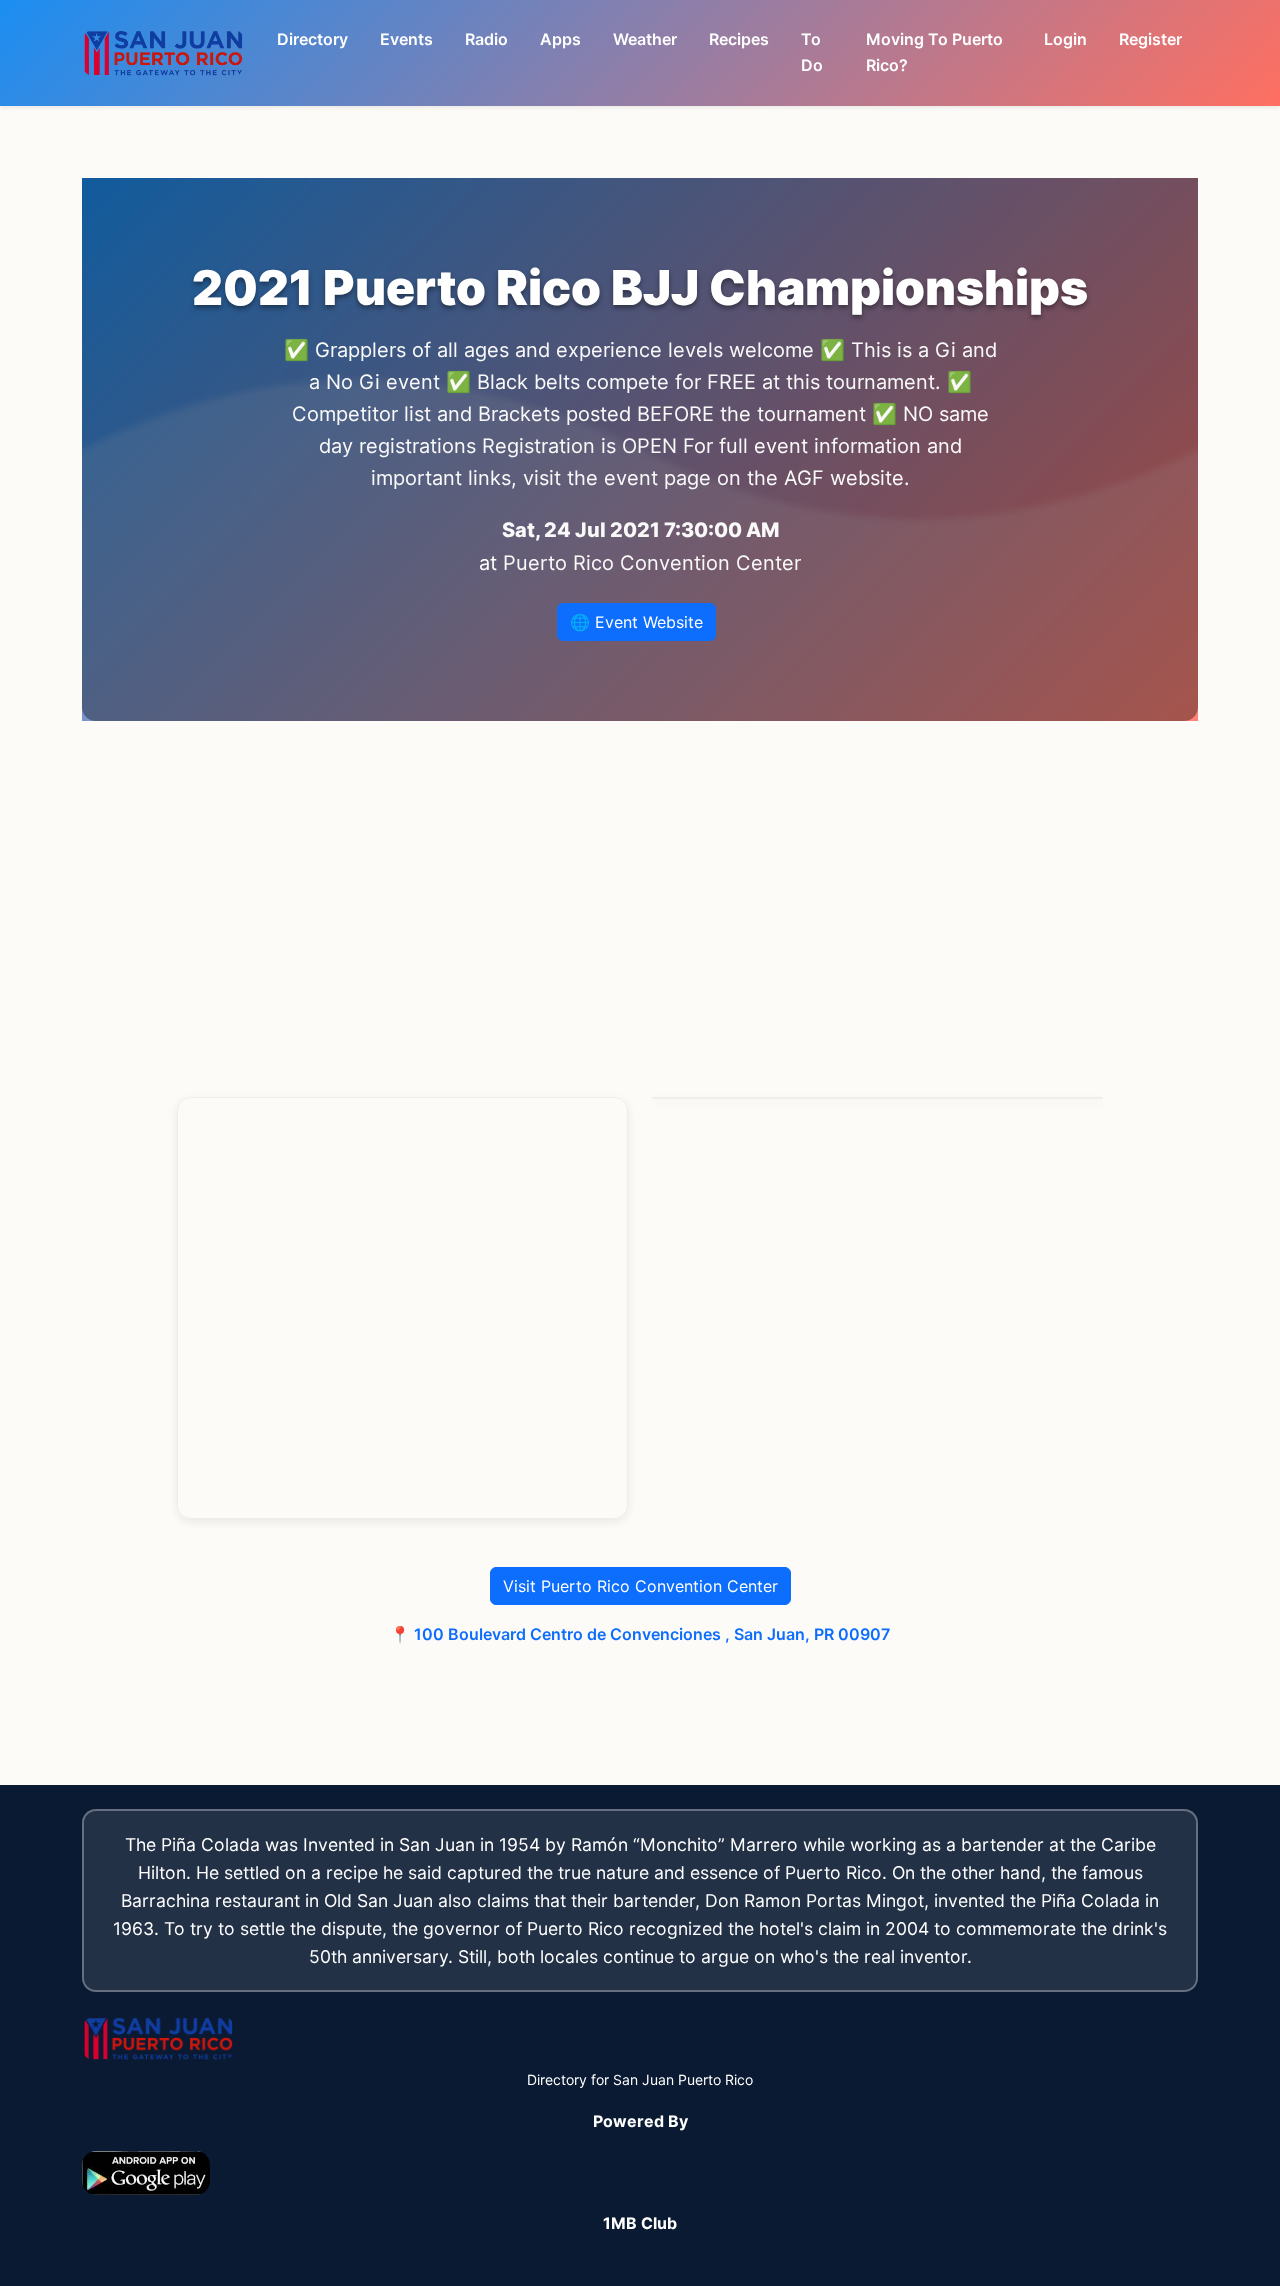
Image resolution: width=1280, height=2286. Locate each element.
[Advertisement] (640, 909)
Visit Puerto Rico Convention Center (640, 1586)
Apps (560, 39)
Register (1150, 39)
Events (406, 39)
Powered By (640, 2121)
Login (1065, 39)
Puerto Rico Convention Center (652, 563)
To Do (812, 52)
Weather (645, 39)
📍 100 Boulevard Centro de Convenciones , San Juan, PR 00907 (640, 1634)
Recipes (739, 39)
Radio (486, 39)
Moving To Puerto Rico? (934, 52)
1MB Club (640, 2223)
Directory (312, 39)
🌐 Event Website (636, 622)
